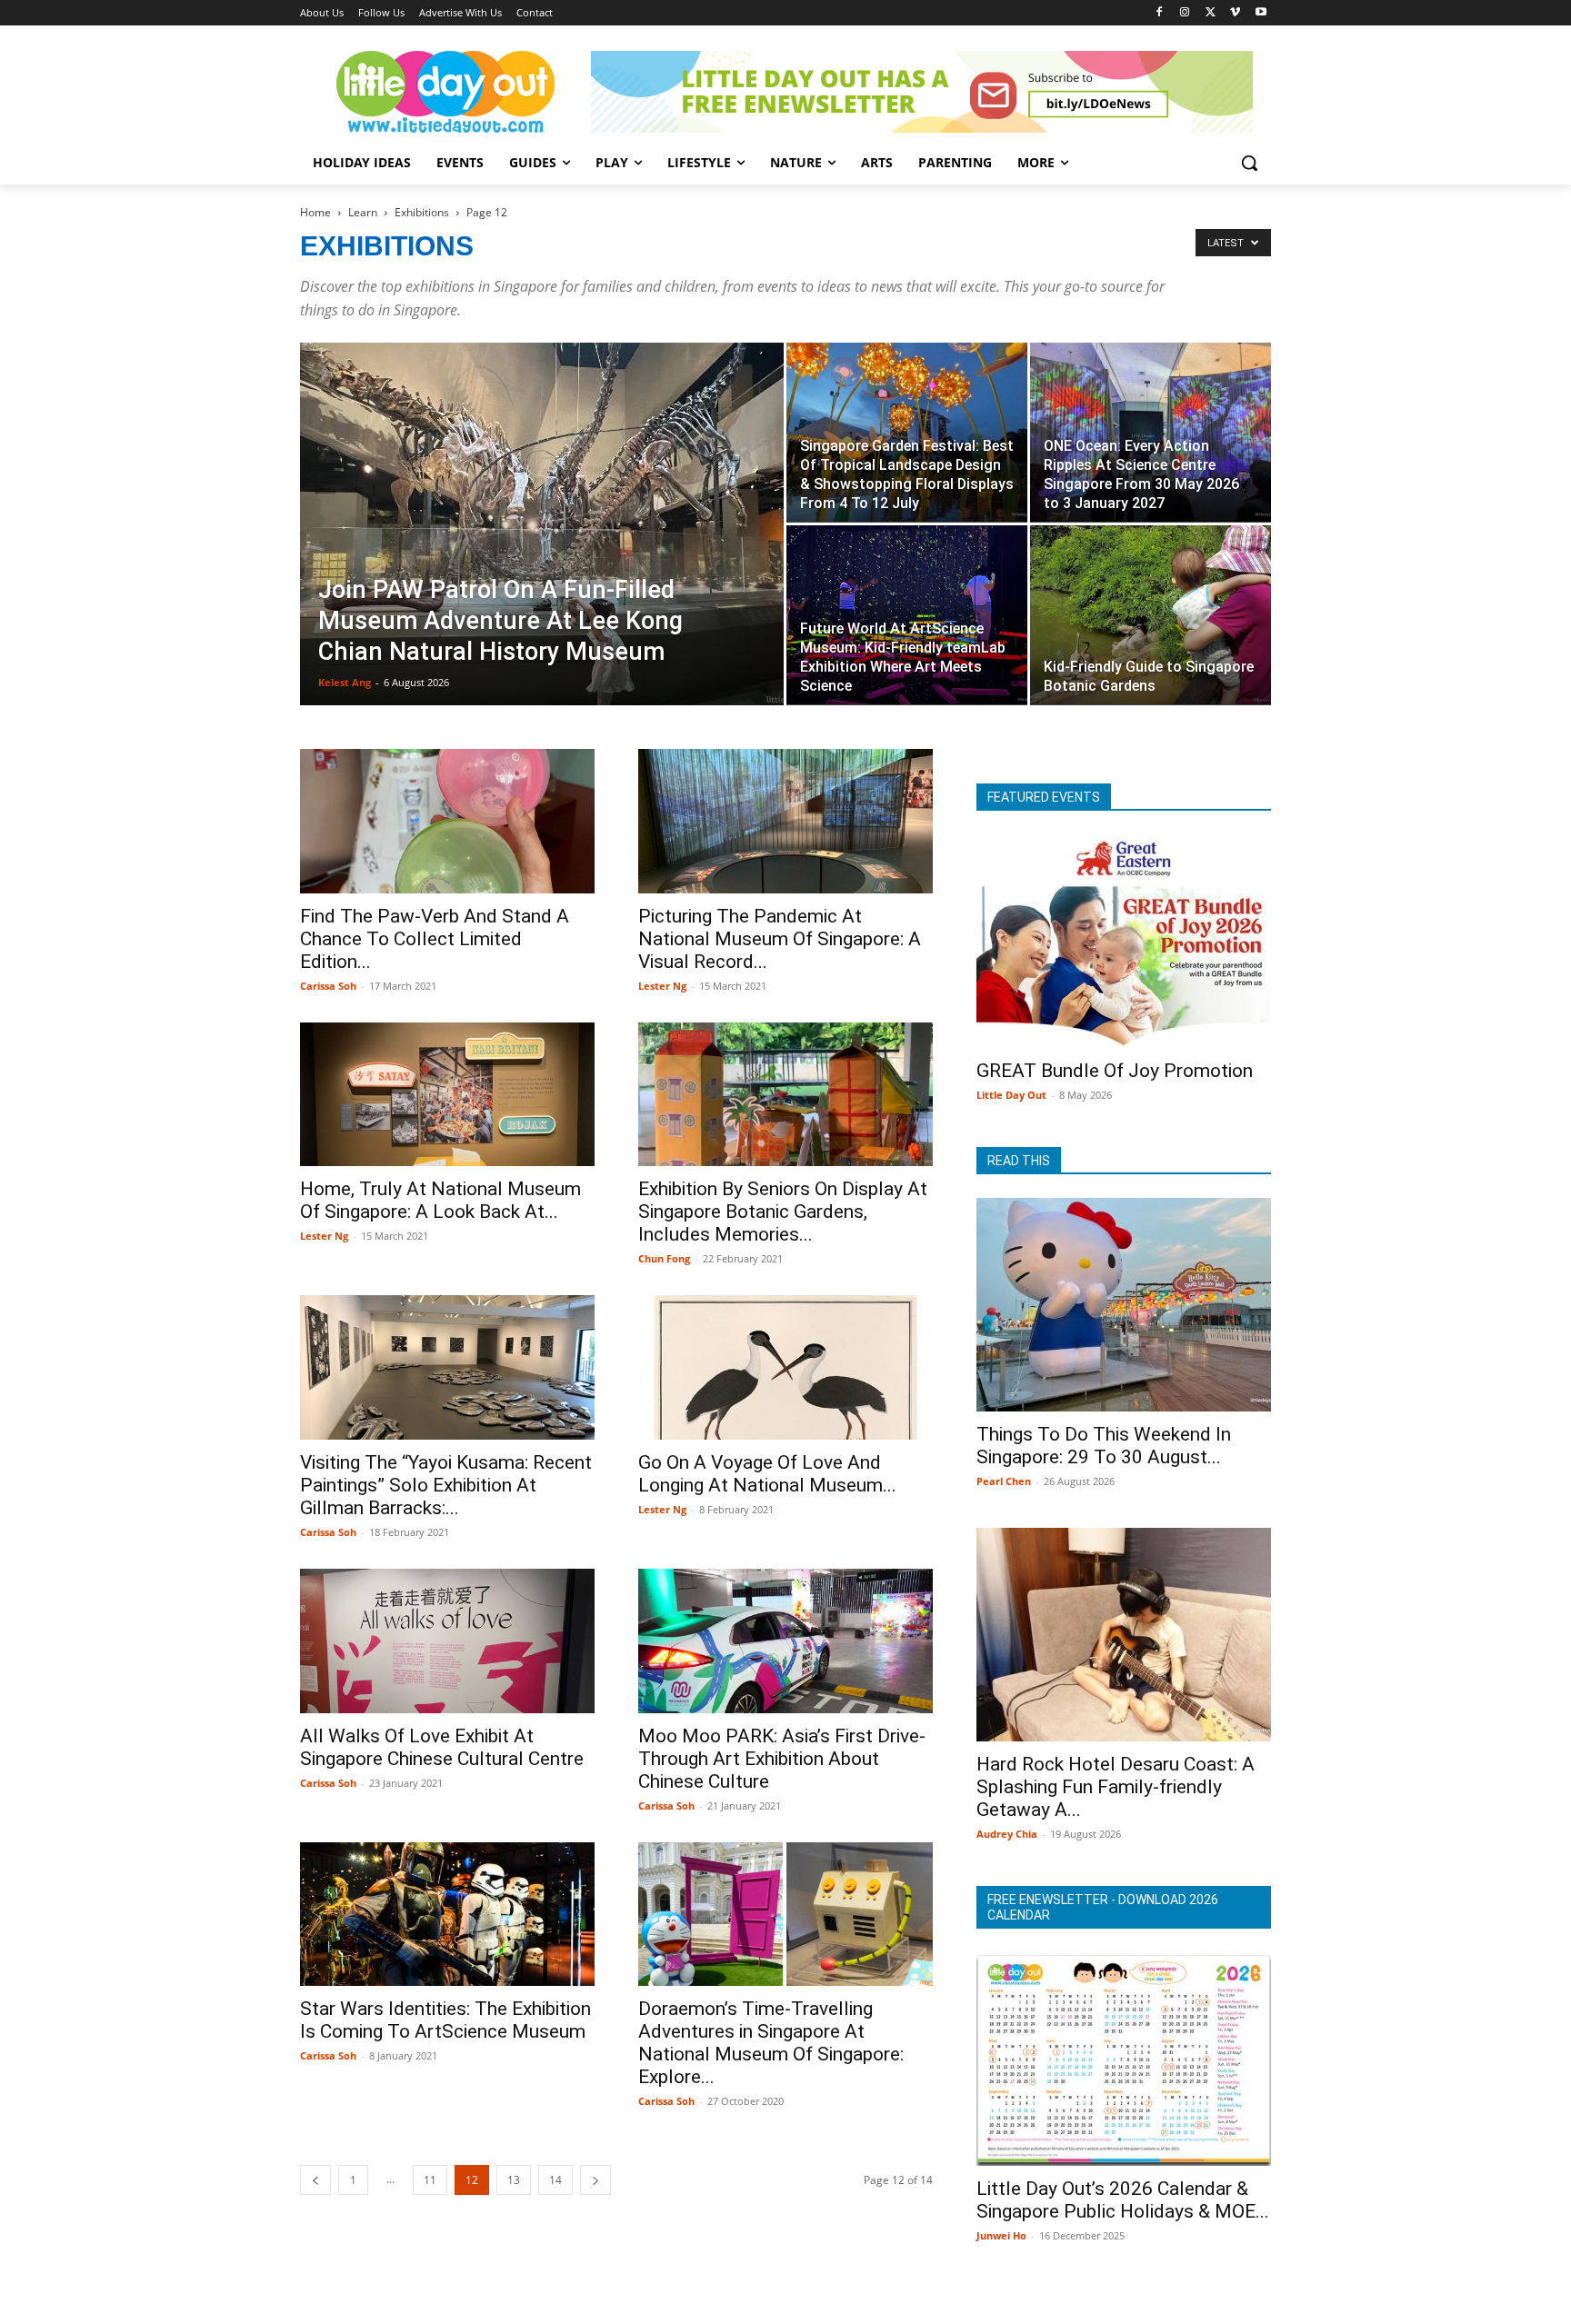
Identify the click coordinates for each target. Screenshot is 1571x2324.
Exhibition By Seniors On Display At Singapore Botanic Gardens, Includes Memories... (783, 1212)
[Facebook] (1160, 13)
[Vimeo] (1235, 13)
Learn (363, 212)
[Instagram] (1185, 13)
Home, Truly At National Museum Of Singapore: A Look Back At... (440, 1200)
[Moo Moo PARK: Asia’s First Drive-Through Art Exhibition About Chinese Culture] (785, 1641)
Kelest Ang (345, 682)
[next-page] (595, 2180)
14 (555, 2180)
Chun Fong (664, 1258)
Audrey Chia (1007, 1834)
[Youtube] (1261, 13)
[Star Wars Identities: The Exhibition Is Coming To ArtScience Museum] (447, 1915)
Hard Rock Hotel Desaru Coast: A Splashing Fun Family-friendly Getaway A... (1116, 1787)
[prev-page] (315, 2180)
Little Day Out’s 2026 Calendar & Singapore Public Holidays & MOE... (1123, 2200)
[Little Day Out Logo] (445, 92)
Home (315, 212)
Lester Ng (662, 986)
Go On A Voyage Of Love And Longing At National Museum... (767, 1474)
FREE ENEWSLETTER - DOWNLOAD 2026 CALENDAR (1103, 1907)
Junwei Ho (1001, 2235)
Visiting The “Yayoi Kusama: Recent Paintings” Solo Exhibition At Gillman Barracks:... (446, 1485)
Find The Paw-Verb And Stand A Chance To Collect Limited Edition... (435, 939)
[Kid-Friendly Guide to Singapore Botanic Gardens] (1151, 615)
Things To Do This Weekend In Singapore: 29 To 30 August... (1104, 1446)
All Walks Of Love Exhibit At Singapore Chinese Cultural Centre (442, 1747)
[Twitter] (1211, 13)
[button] (1249, 163)
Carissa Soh (328, 986)
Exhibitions (422, 212)
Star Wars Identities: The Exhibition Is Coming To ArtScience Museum (445, 2020)
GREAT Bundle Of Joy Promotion (1115, 1071)
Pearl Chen (1004, 1481)
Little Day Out (1011, 1095)
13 (514, 2180)
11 (430, 2180)
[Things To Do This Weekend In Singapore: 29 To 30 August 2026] (1124, 1305)
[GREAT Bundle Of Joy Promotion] (1124, 941)
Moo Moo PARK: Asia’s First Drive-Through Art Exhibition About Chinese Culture (782, 1759)
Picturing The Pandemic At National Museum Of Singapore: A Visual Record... (780, 939)
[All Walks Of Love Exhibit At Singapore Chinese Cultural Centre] (447, 1641)
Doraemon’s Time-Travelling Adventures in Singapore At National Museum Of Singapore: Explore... (771, 2043)
